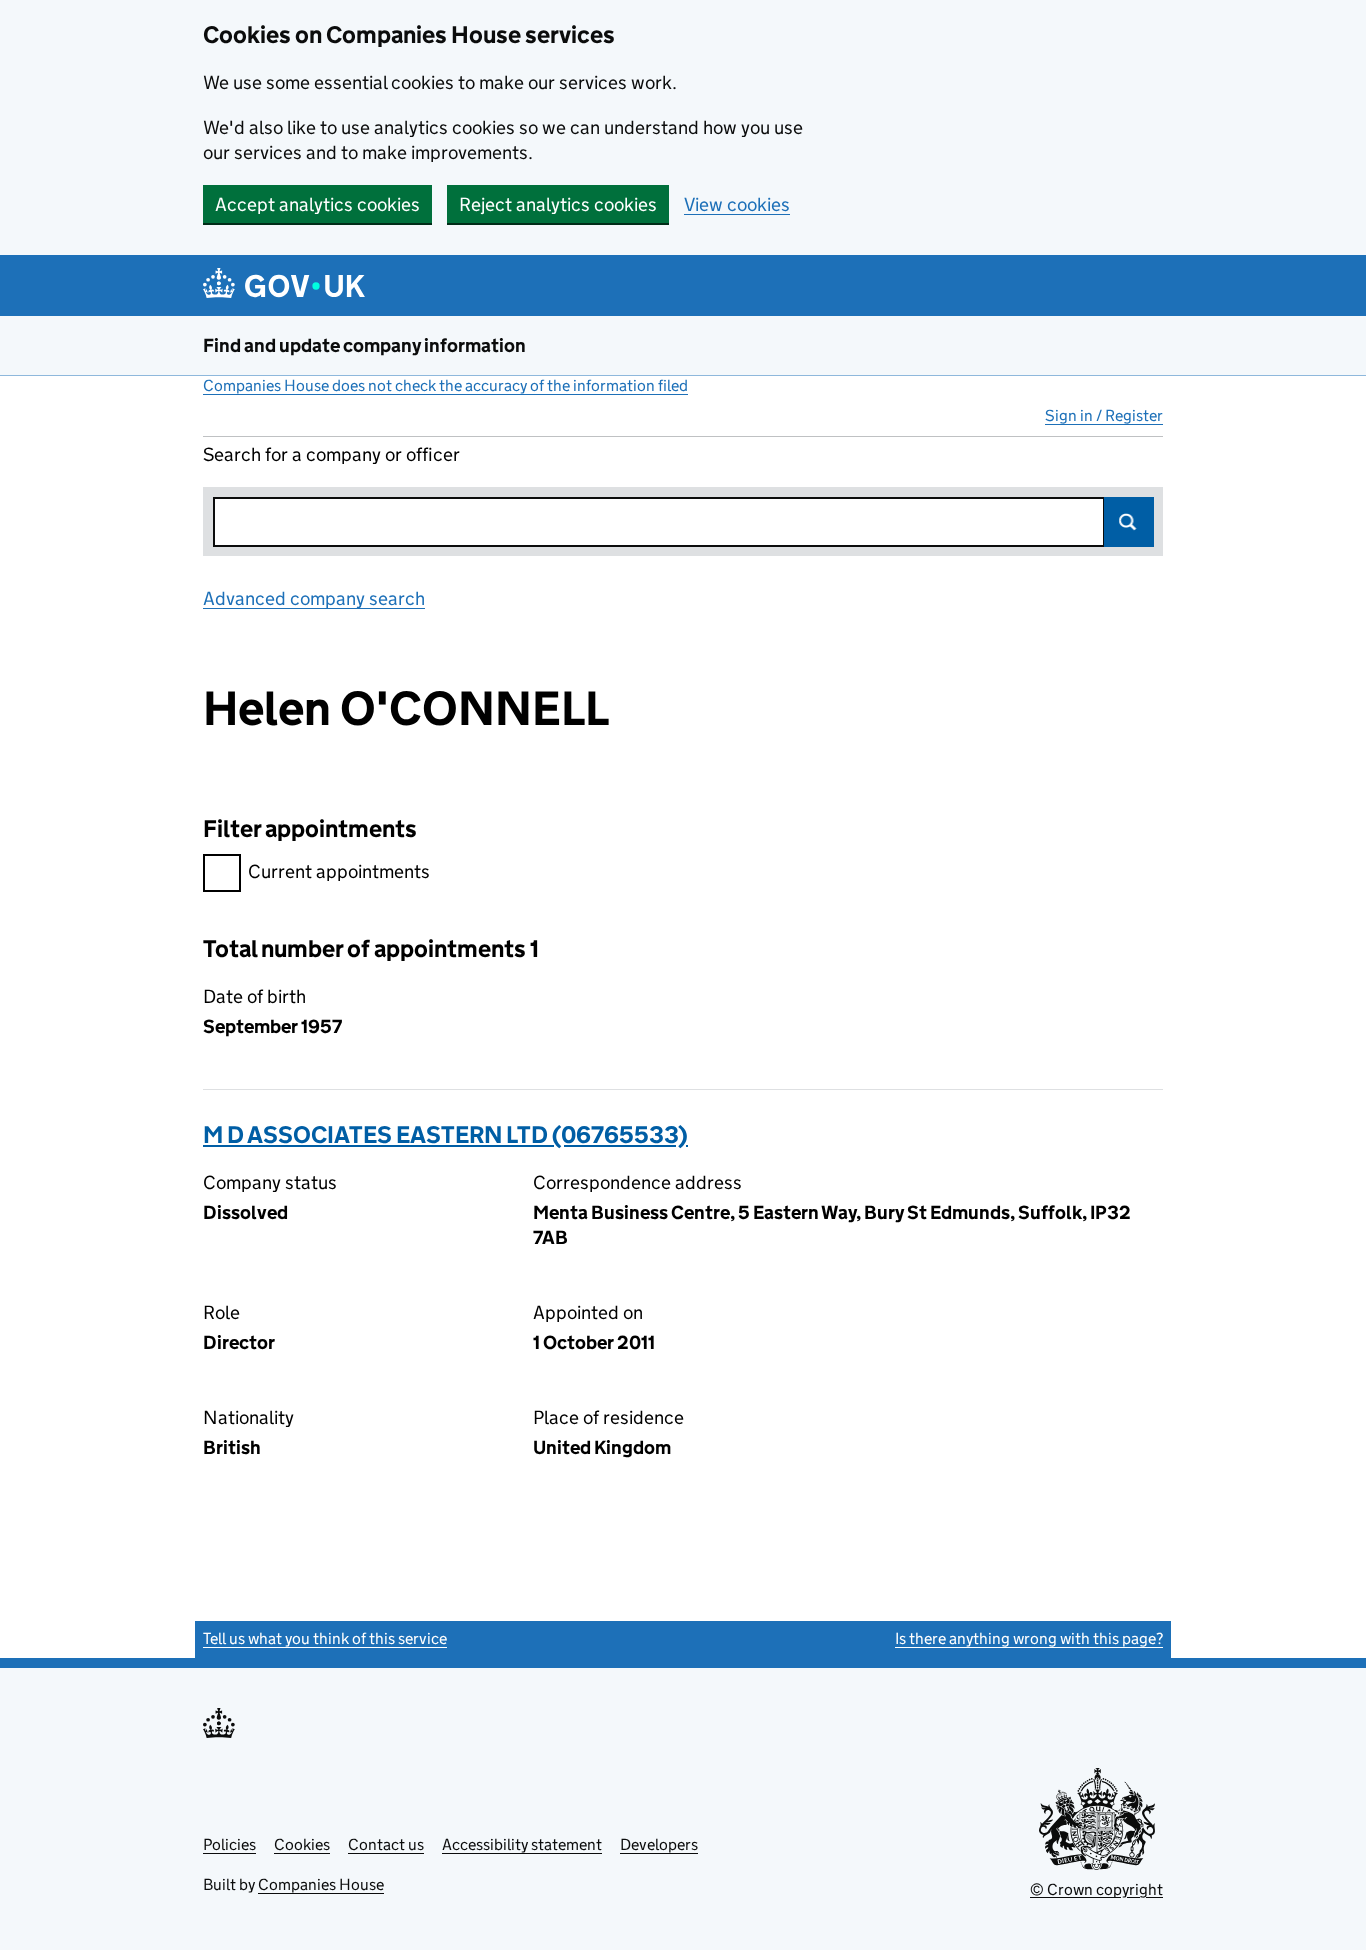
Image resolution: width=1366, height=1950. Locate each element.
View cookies (737, 204)
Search (1129, 522)
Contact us (386, 1844)
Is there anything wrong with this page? (1029, 1638)
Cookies (302, 1844)
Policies (229, 1844)
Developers (659, 1844)
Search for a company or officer (331, 454)
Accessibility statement (522, 1844)
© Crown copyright (1096, 1889)
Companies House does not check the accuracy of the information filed (445, 385)
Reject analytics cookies (558, 204)
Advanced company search (314, 598)
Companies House (321, 1884)
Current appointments (339, 871)
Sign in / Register (1104, 415)
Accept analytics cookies (317, 204)
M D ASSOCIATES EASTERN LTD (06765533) (445, 1134)
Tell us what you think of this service (325, 1638)
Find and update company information (364, 345)
